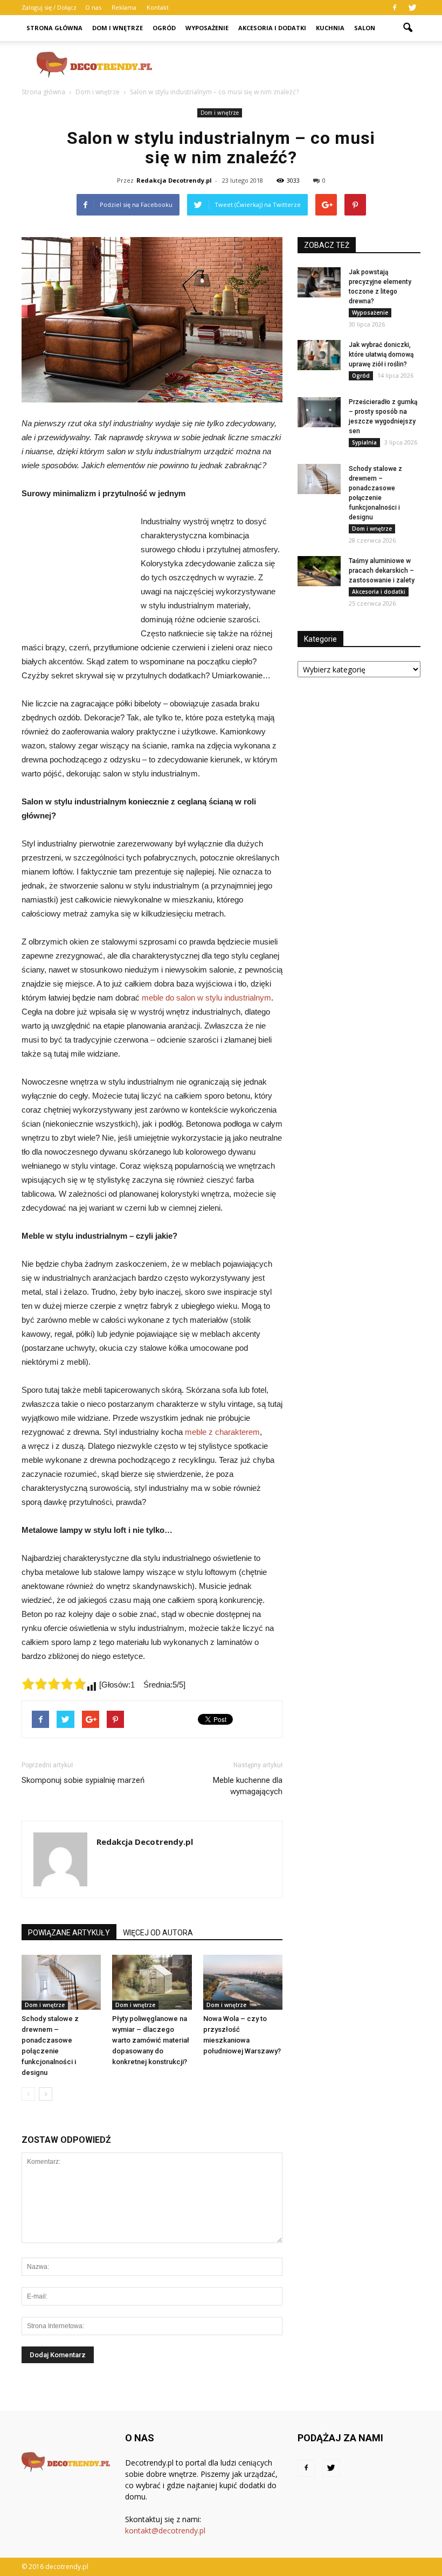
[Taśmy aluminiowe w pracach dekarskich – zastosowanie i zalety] (319, 571)
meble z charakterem (222, 1432)
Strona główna (54, 28)
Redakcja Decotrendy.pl (174, 180)
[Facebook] (395, 8)
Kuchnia (330, 28)
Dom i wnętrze (118, 28)
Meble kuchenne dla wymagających (248, 1786)
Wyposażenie (207, 28)
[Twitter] (412, 8)
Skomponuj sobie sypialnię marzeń (83, 1780)
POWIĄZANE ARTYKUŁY (69, 1933)
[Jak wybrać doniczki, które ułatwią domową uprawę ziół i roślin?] (319, 355)
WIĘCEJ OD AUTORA (158, 1933)
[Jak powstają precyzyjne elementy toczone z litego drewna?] (319, 282)
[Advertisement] (294, 65)
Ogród (164, 28)
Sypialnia (364, 442)
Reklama (124, 7)
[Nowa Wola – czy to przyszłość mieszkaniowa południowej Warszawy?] (243, 1982)
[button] (408, 28)
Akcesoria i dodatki (272, 28)
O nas (93, 7)
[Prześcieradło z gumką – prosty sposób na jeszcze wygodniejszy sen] (319, 412)
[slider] (54, 1684)
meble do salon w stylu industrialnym (206, 998)
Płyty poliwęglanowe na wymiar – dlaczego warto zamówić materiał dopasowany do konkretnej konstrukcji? (151, 2040)
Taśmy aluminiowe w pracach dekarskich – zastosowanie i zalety (382, 571)
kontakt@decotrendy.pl (165, 2530)
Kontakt (158, 7)
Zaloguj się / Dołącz (49, 7)
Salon (365, 28)
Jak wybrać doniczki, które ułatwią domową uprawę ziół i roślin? (381, 355)
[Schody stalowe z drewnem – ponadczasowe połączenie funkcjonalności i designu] (61, 1982)
